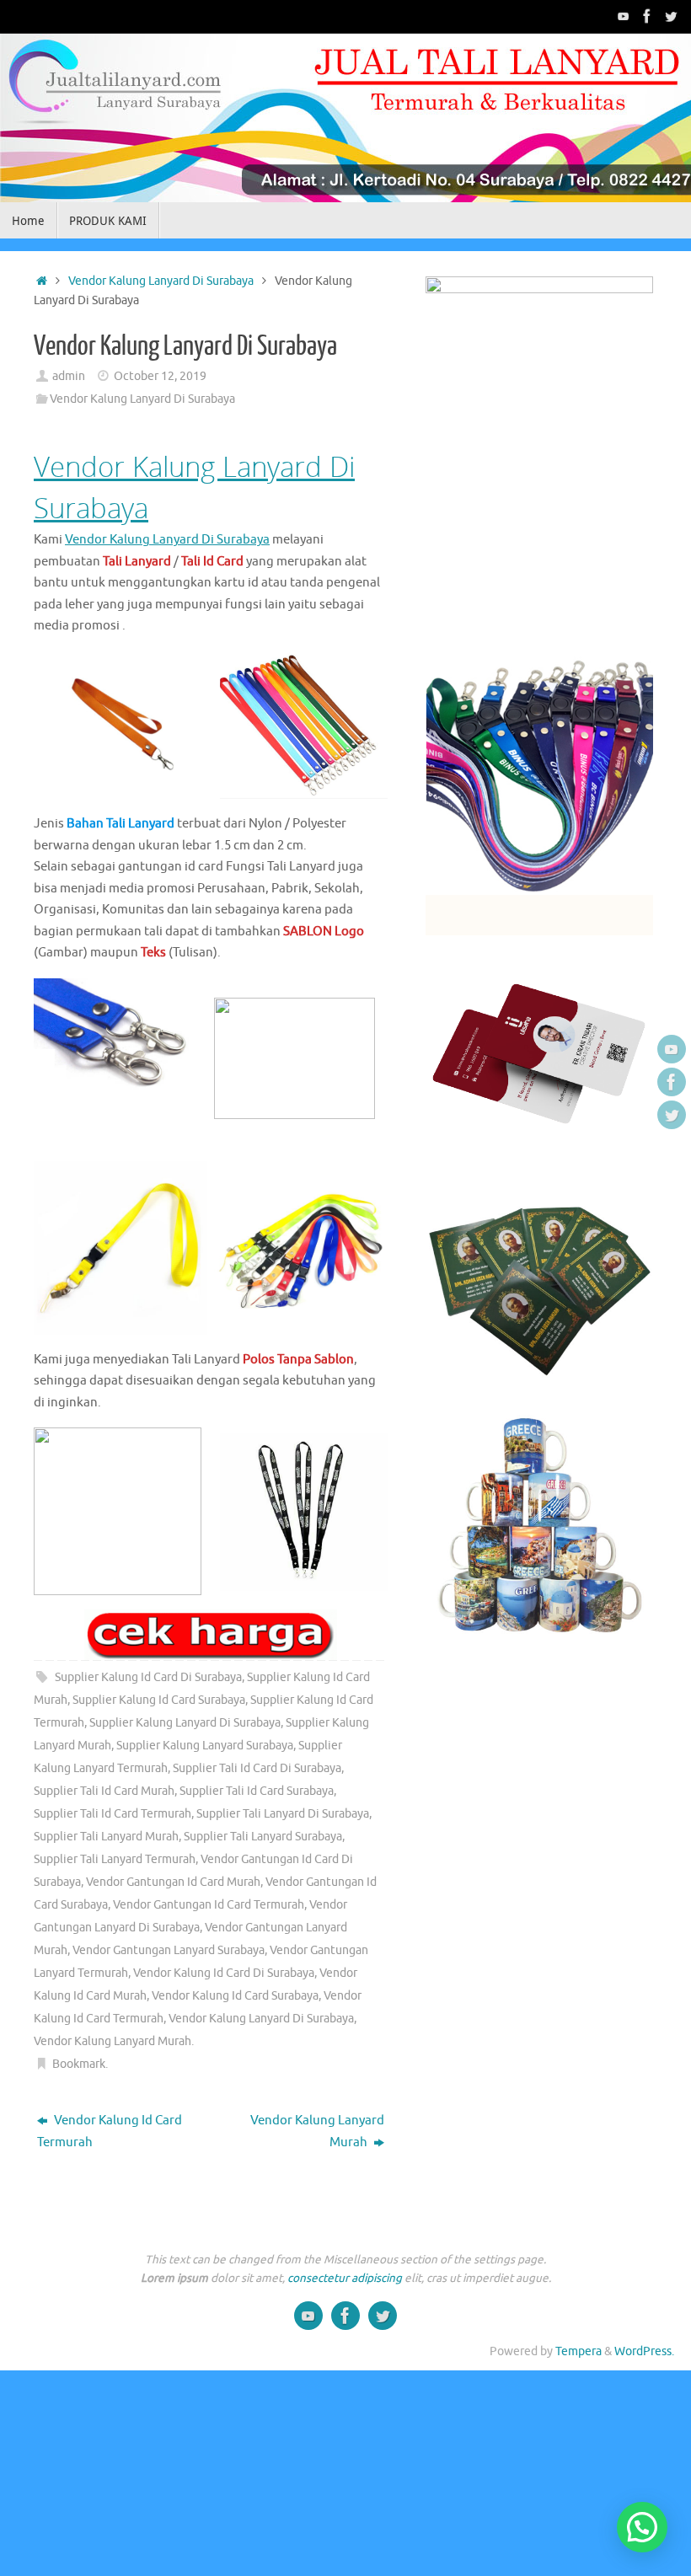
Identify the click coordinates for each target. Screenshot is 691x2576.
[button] (642, 2527)
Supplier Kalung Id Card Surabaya (159, 1700)
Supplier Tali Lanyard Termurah (115, 1859)
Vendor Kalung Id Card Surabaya (235, 1996)
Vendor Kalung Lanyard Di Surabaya (161, 281)
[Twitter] (671, 16)
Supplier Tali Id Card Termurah (112, 1814)
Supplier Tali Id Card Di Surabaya (257, 1768)
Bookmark (79, 2064)
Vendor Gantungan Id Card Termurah (209, 1905)
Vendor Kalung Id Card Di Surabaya (224, 1973)
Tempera (579, 2351)
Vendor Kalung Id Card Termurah (110, 2131)
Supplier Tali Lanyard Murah (106, 1837)
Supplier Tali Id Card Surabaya (257, 1791)
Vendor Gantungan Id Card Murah (173, 1882)
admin (69, 376)
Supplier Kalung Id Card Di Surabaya (148, 1677)
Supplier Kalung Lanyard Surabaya (205, 1746)
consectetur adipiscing (345, 2278)
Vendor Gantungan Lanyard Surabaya (169, 1950)
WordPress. (644, 2351)
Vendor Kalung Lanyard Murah (112, 2041)
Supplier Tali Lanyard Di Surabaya (283, 1814)
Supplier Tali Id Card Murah (104, 1791)
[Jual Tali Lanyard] (624, 16)
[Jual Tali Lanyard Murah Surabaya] (647, 16)
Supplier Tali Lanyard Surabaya (263, 1837)
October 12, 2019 (160, 376)
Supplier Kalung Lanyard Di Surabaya (185, 1723)
